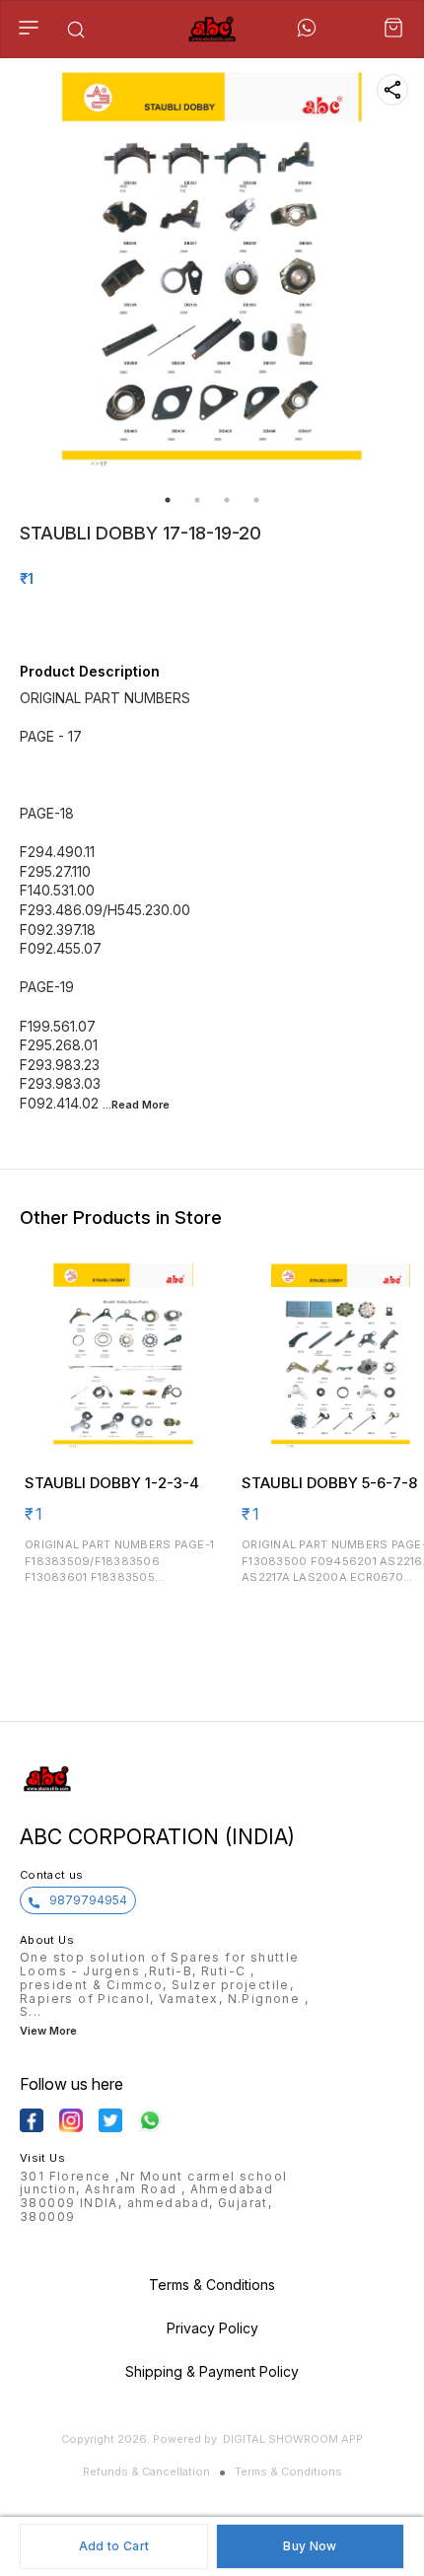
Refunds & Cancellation (146, 2471)
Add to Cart (114, 2546)
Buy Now (310, 2546)
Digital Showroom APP (293, 2439)
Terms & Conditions (288, 2471)
